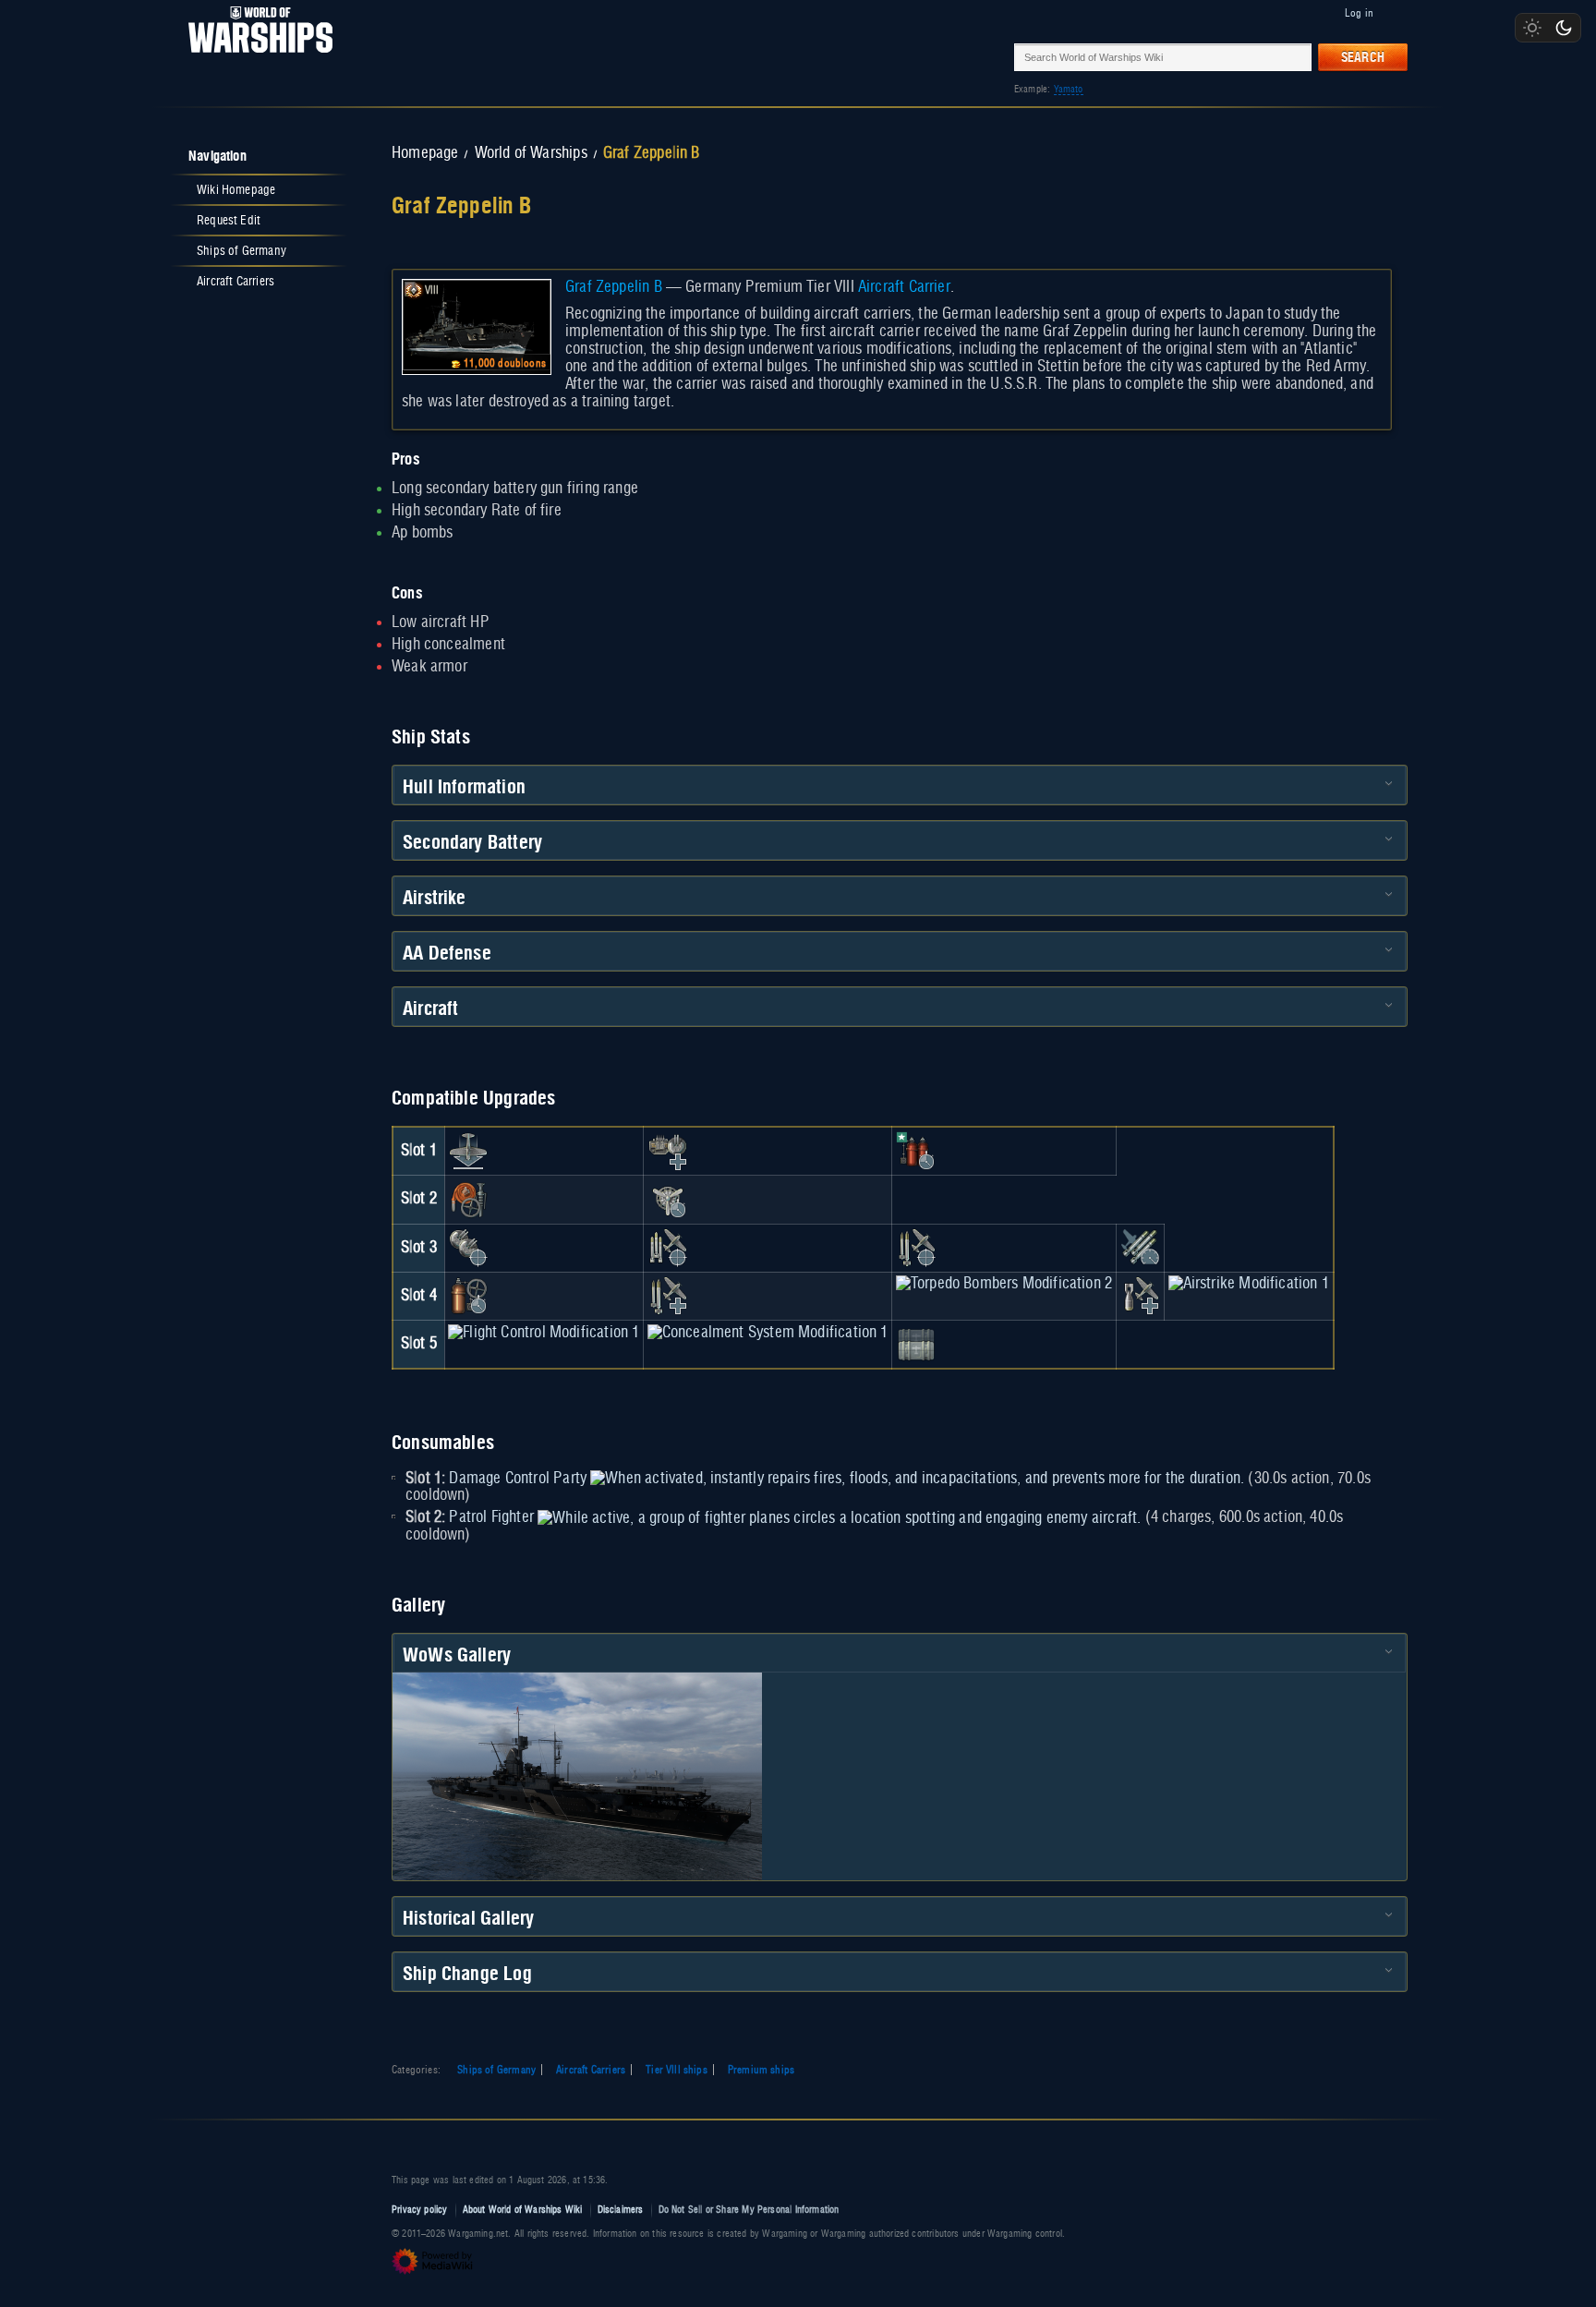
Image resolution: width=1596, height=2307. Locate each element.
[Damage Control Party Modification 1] (916, 1151)
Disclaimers (621, 2210)
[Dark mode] (1564, 28)
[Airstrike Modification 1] (1249, 1284)
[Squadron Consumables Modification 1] (916, 1344)
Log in (1359, 13)
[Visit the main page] (255, 57)
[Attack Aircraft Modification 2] (668, 1296)
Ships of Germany (496, 2070)
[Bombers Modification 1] (1140, 1296)
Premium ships (761, 2070)
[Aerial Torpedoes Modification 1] (1140, 1248)
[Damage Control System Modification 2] (468, 1296)
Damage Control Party (518, 1479)
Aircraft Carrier (904, 287)
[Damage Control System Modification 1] (468, 1200)
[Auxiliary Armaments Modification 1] (668, 1151)
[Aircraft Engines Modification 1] (668, 1200)
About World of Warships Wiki (523, 2210)
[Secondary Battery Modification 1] (468, 1248)
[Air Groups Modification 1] (468, 1151)
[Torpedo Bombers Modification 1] (668, 1248)
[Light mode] (1532, 28)
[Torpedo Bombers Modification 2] (1004, 1284)
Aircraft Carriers (591, 2070)
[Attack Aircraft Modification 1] (916, 1248)
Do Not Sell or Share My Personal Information (749, 2210)
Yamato (1069, 89)
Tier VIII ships (677, 2070)
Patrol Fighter (491, 1517)
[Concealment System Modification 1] (768, 1333)
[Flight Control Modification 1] (544, 1333)
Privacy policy (420, 2210)
